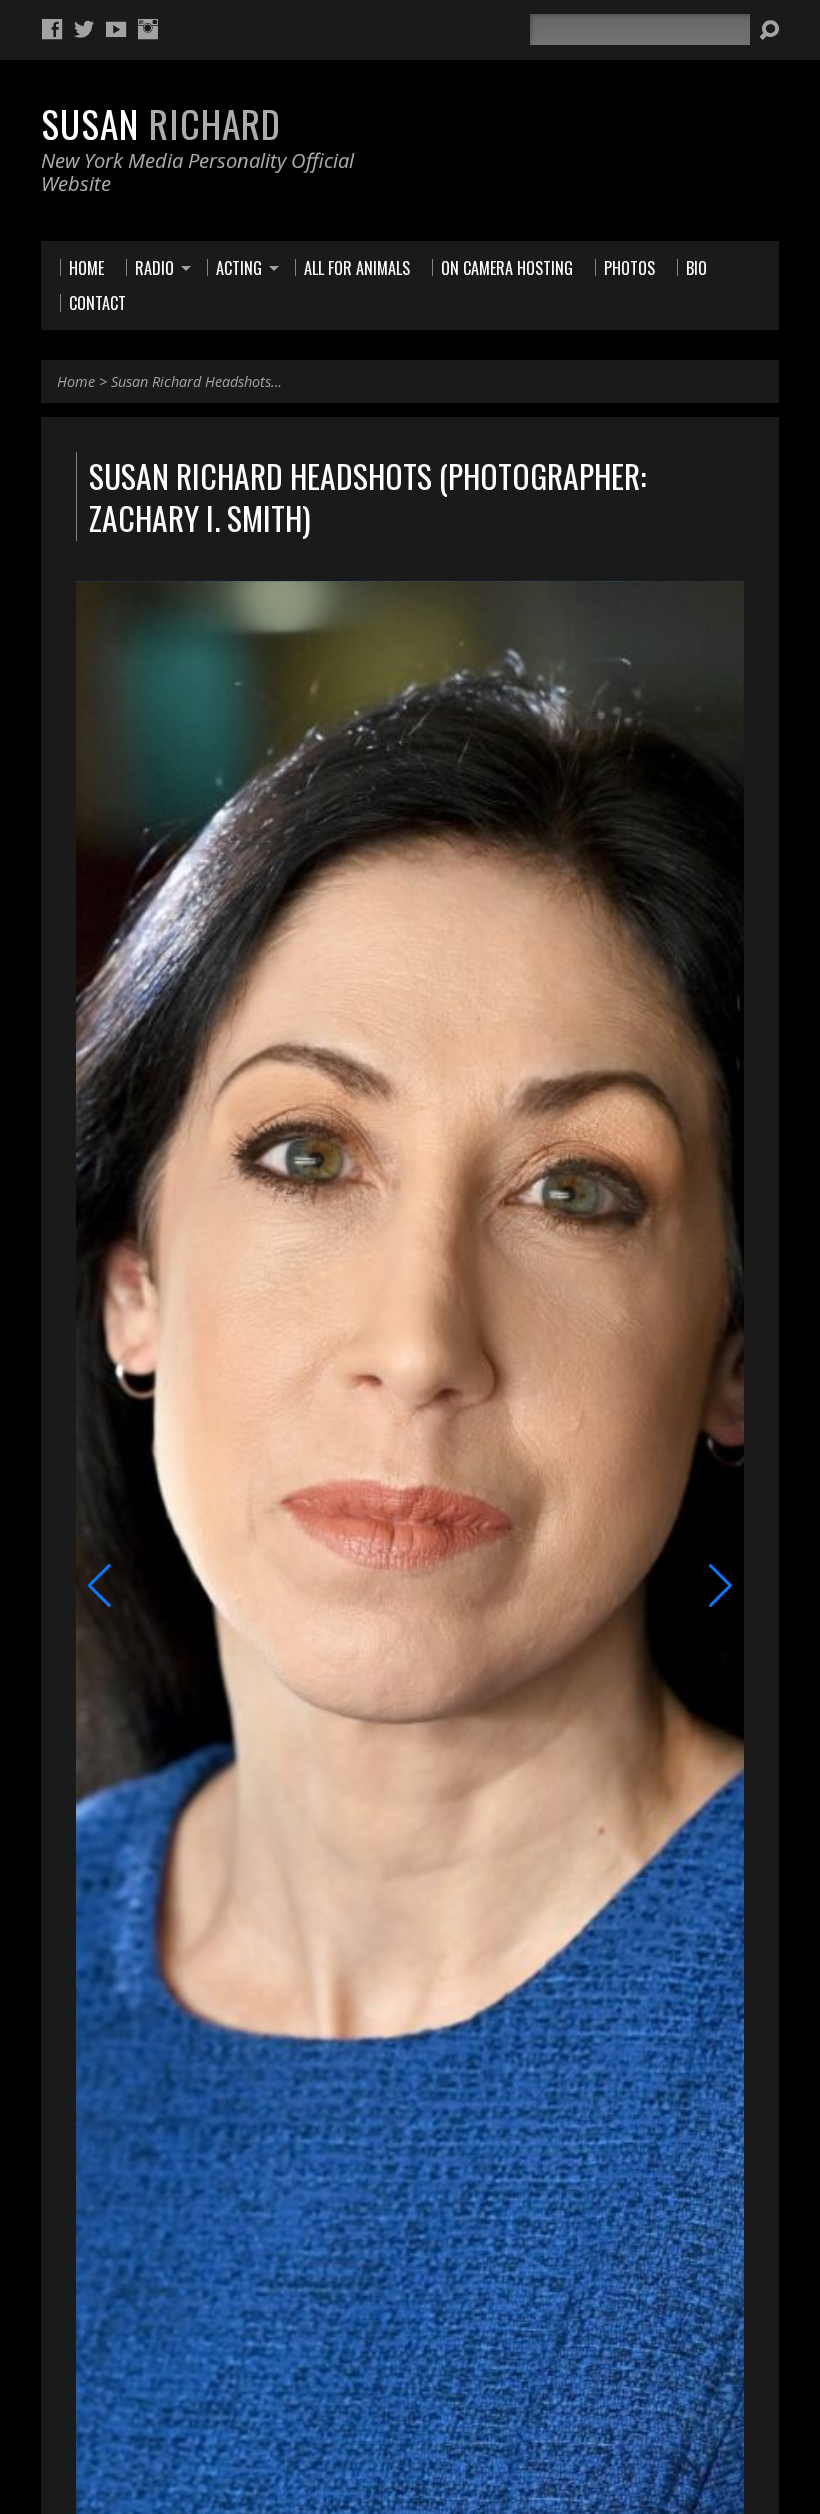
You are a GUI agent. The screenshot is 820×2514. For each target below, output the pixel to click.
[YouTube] (116, 29)
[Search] (769, 30)
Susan (161, 123)
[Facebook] (52, 29)
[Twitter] (84, 29)
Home (76, 381)
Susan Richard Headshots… (196, 381)
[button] (99, 1586)
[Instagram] (148, 29)
